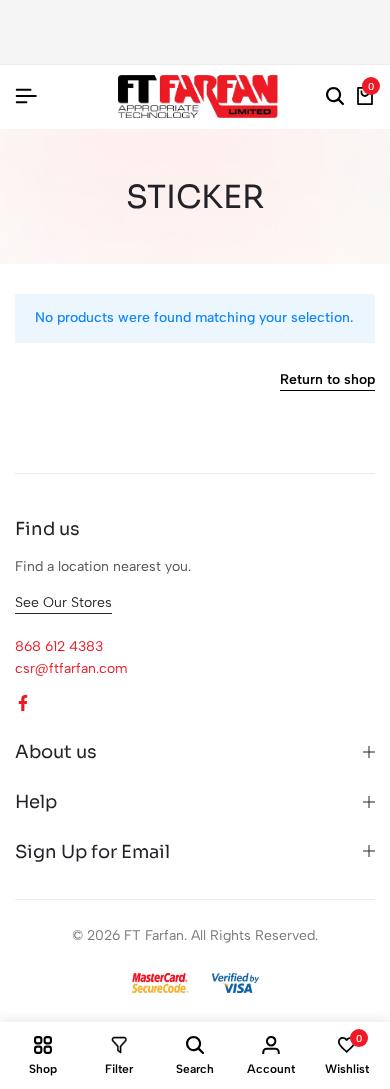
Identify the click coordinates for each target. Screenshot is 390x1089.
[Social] (23, 703)
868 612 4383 (59, 646)
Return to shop (327, 380)
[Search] (335, 97)
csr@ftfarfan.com (71, 668)
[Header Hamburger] (26, 96)
